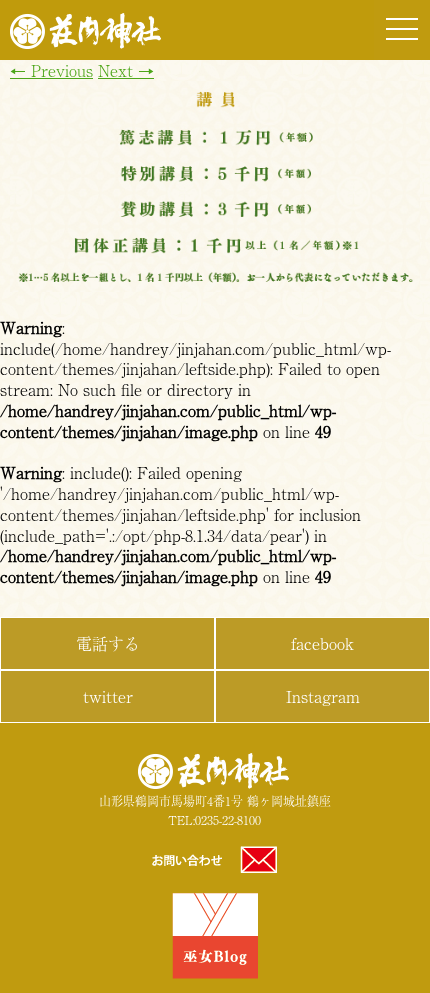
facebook (322, 643)
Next (126, 70)
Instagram (323, 696)
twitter (108, 696)
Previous (51, 70)
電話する (108, 643)
